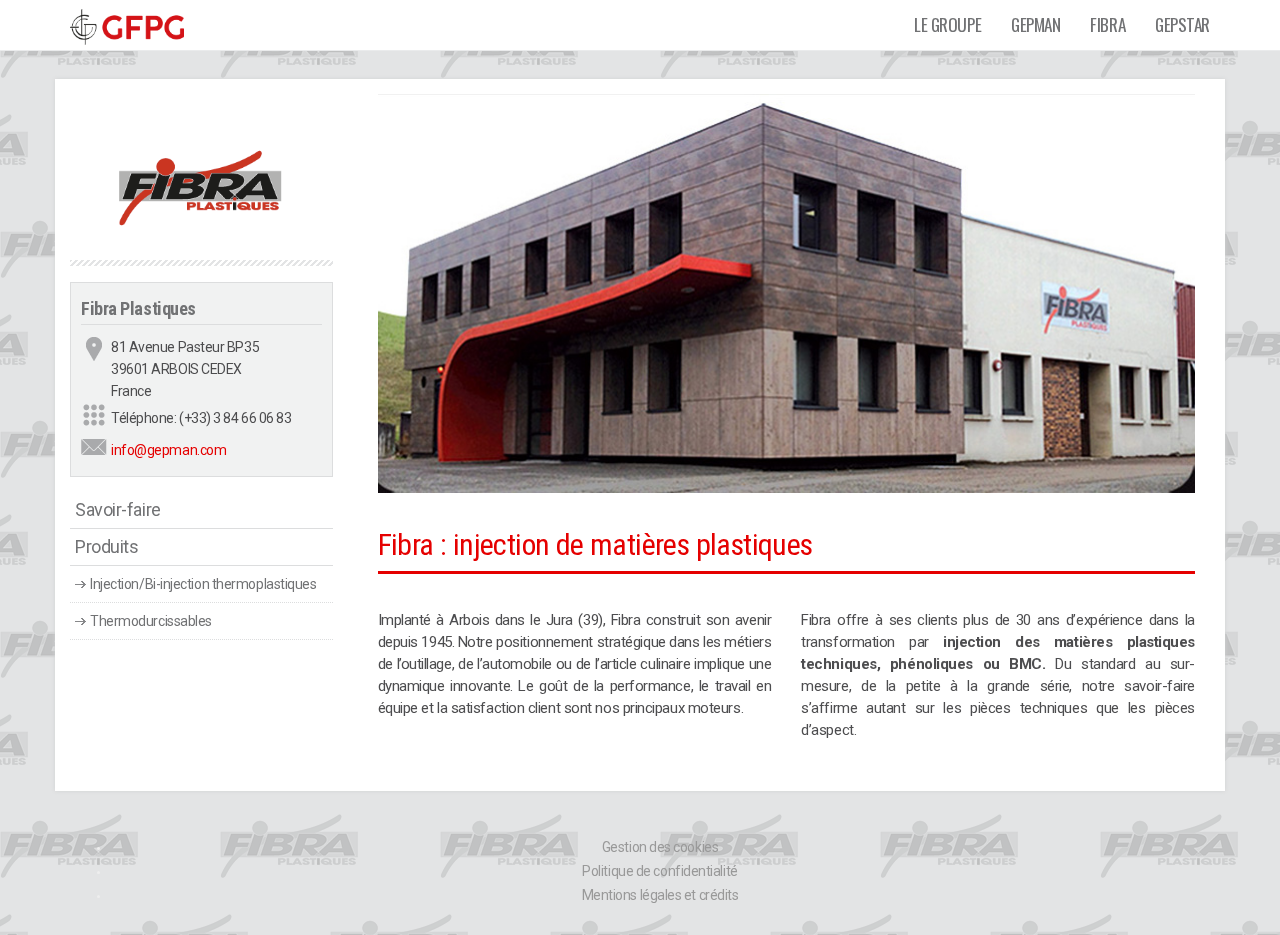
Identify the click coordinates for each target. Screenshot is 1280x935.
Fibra (1107, 24)
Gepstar (1182, 24)
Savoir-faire (118, 509)
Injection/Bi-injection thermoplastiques (203, 584)
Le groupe (947, 24)
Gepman (1035, 24)
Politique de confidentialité (659, 871)
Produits (106, 546)
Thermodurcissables (151, 621)
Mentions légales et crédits (660, 895)
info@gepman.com (168, 450)
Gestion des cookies (660, 847)
